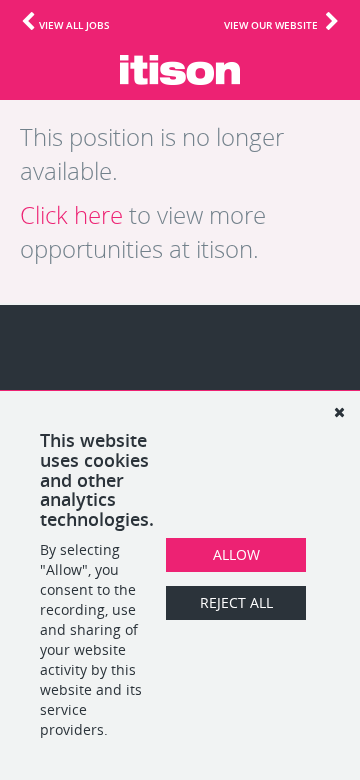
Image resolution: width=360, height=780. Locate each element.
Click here (71, 215)
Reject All (236, 602)
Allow (236, 554)
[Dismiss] (339, 412)
